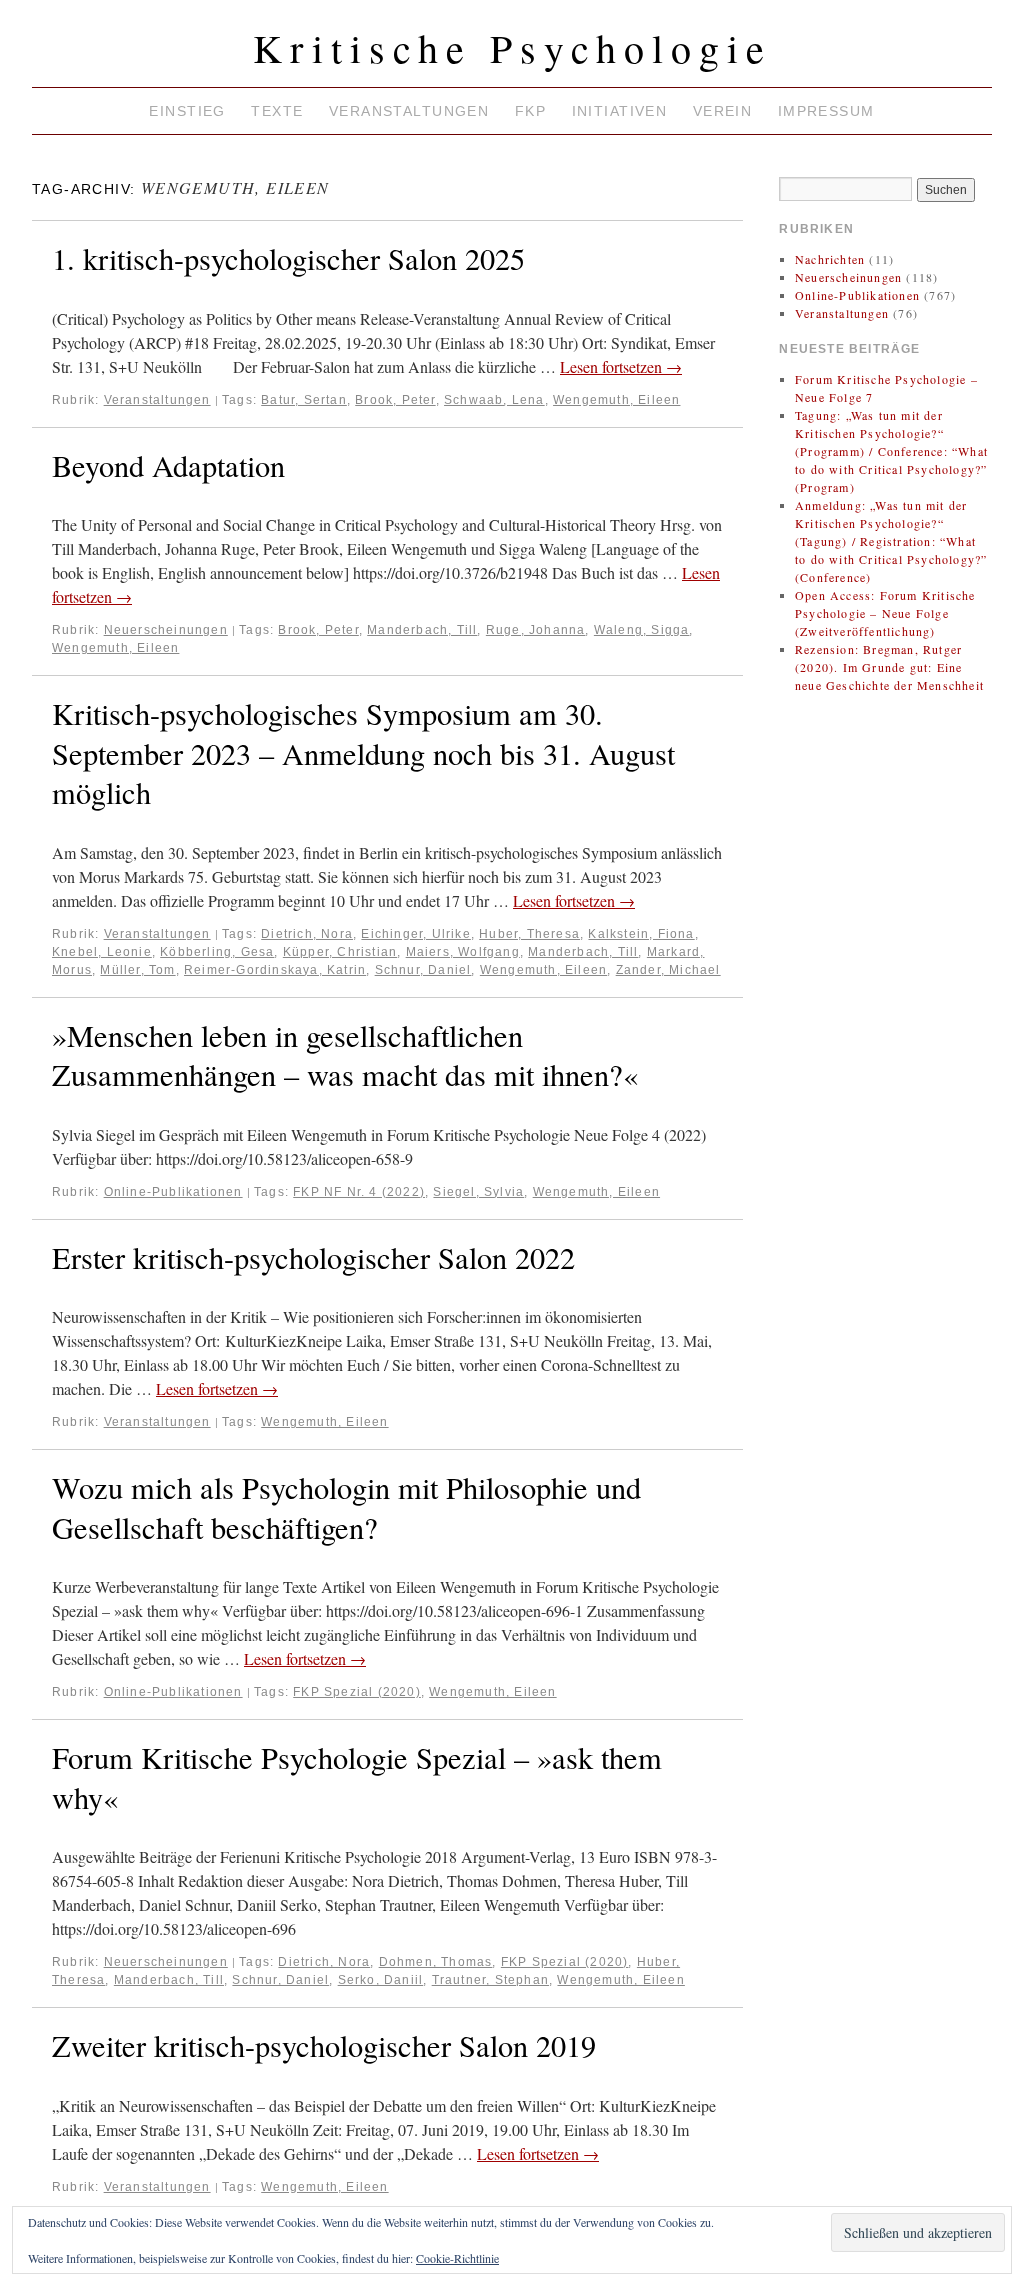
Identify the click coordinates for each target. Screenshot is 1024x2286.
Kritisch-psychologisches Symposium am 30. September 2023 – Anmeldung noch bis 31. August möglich (363, 753)
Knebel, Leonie (102, 952)
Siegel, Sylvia (478, 1192)
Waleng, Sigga (642, 630)
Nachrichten (830, 259)
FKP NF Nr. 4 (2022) (359, 1192)
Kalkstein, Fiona (641, 934)
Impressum (826, 111)
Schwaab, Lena (494, 400)
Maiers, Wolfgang (463, 952)
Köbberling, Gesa (217, 952)
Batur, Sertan (304, 400)
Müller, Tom (137, 970)
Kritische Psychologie (512, 47)
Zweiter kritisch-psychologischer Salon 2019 (324, 2045)
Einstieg (187, 111)
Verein (723, 111)
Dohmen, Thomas (436, 1962)
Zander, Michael (668, 970)
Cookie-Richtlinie (457, 2258)
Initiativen (620, 111)
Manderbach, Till (422, 630)
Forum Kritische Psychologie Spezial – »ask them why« (357, 1777)
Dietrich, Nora (307, 934)
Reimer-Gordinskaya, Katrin (275, 970)
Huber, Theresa (529, 934)
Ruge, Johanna (536, 630)
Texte (277, 111)
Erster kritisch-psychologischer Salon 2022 (313, 1257)
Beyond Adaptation (168, 465)
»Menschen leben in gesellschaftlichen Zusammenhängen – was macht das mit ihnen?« (345, 1055)
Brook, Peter (395, 400)
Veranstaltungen (409, 111)
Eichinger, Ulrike (415, 934)
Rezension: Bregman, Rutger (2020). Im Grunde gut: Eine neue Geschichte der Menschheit (889, 667)
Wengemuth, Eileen (616, 400)
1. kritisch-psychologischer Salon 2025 (288, 258)
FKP (530, 111)
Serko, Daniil (381, 1980)
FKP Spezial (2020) (357, 1692)
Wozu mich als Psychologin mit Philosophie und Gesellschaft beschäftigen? (346, 1507)
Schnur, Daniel (423, 970)
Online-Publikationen (173, 1192)
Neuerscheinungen (166, 630)
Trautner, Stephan (490, 1980)
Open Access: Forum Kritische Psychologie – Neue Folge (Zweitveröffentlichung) (885, 613)
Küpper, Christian (340, 952)
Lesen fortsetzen (621, 366)
